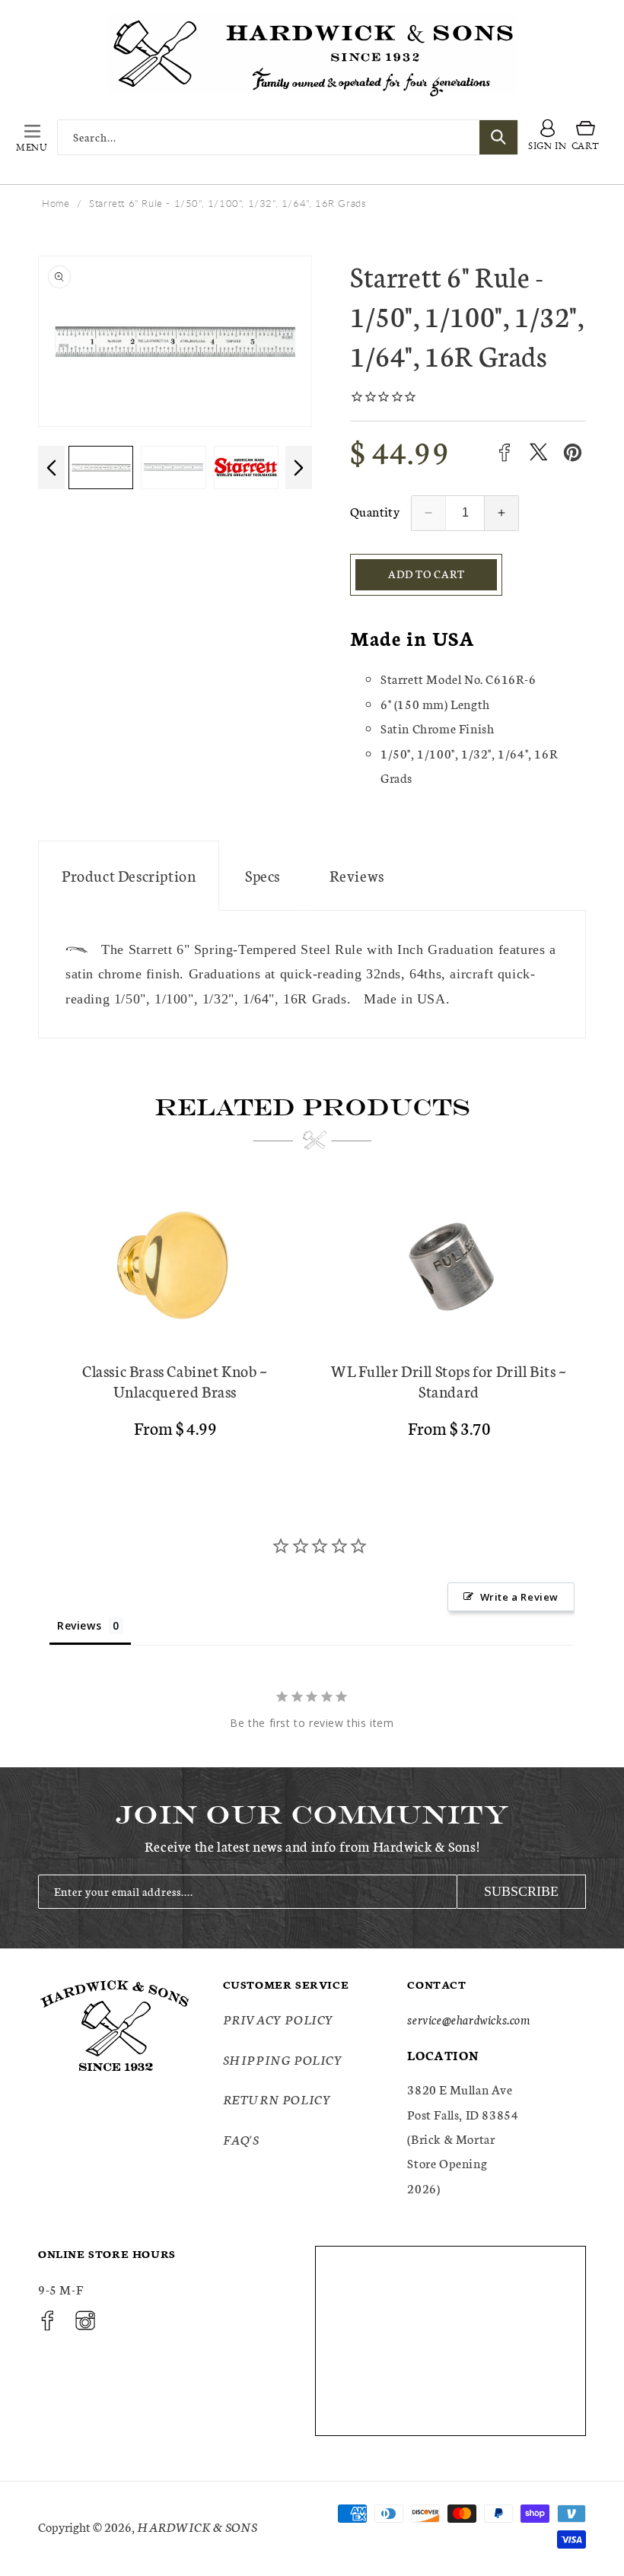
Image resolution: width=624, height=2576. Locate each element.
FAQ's (241, 2139)
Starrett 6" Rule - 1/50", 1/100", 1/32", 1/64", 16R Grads (228, 203)
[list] (312, 1318)
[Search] (498, 137)
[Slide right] (299, 467)
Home (56, 203)
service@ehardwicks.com (468, 2019)
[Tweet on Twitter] (538, 452)
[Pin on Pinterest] (573, 452)
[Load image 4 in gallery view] (252, 467)
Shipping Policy (283, 2059)
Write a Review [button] (519, 1597)
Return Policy (277, 2099)
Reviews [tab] (79, 1625)
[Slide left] (51, 467)
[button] (32, 137)
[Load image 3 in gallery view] (179, 467)
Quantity (375, 511)
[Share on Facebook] (504, 452)
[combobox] (288, 137)
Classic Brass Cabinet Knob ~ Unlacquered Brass (175, 1381)
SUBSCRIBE (521, 1891)
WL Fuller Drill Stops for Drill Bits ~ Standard (449, 1381)
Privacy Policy (279, 2019)
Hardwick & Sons (197, 2526)
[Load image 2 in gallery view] (106, 467)
